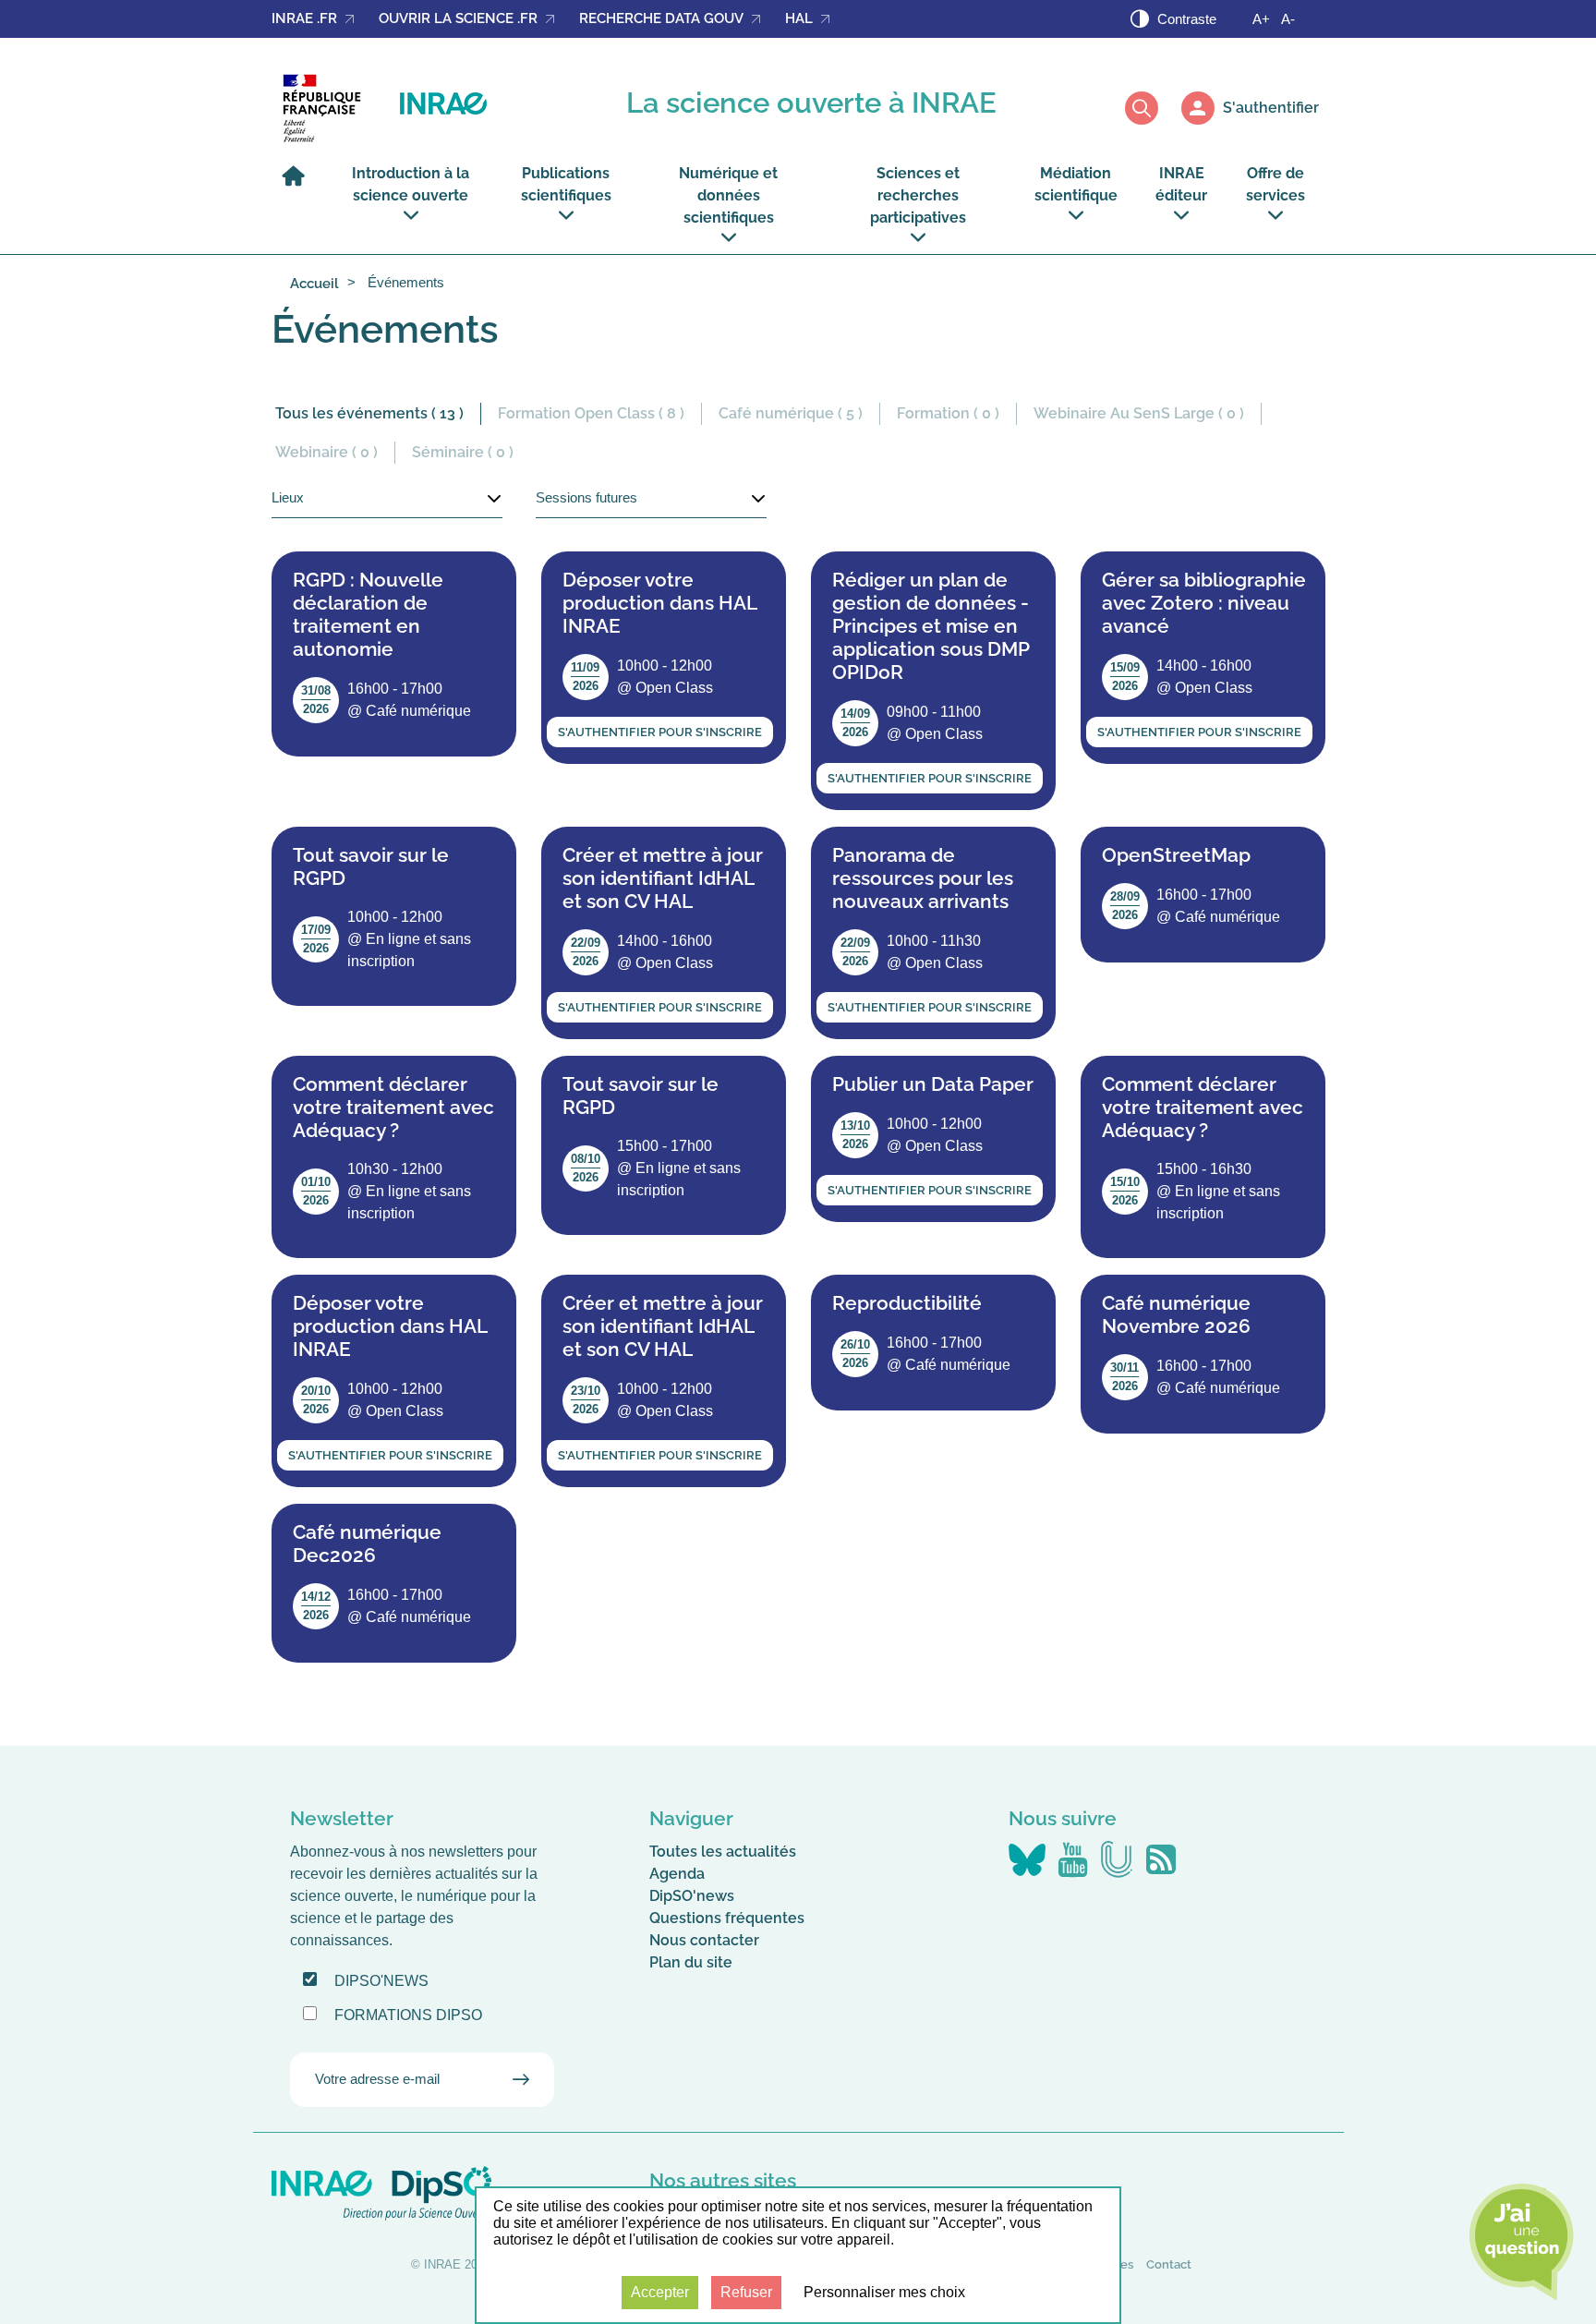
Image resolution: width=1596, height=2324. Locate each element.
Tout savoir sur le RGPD (371, 866)
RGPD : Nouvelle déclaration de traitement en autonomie (368, 614)
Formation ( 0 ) (948, 413)
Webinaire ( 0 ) (326, 452)
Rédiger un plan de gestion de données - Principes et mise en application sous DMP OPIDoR (931, 626)
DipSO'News (381, 1981)
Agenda (677, 1874)
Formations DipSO (408, 2015)
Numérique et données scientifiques (728, 195)
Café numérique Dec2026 (367, 1543)
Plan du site (691, 1962)
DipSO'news (692, 1896)
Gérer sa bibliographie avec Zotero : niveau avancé (1204, 603)
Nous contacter (704, 1940)
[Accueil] (298, 184)
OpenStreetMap (1176, 855)
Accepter (660, 2292)
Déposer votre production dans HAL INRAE (659, 603)
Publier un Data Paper (933, 1084)
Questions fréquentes (727, 1918)
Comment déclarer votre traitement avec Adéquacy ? (393, 1107)
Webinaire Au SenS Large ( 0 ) (1139, 413)
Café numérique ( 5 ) (791, 413)
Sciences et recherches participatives (918, 195)
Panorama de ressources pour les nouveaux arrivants (923, 878)
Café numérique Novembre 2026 (1176, 1314)
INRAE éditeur (1181, 184)
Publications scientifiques (566, 184)
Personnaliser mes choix (884, 2292)
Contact (1169, 2264)
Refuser (746, 2292)
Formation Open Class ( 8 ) (591, 413)
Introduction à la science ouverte (411, 184)
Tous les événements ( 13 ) (369, 413)
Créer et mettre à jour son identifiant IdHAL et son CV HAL (663, 878)
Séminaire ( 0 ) (463, 452)
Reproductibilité (907, 1303)
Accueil (314, 284)
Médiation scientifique (1076, 184)
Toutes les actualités (723, 1852)
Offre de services (1276, 184)
